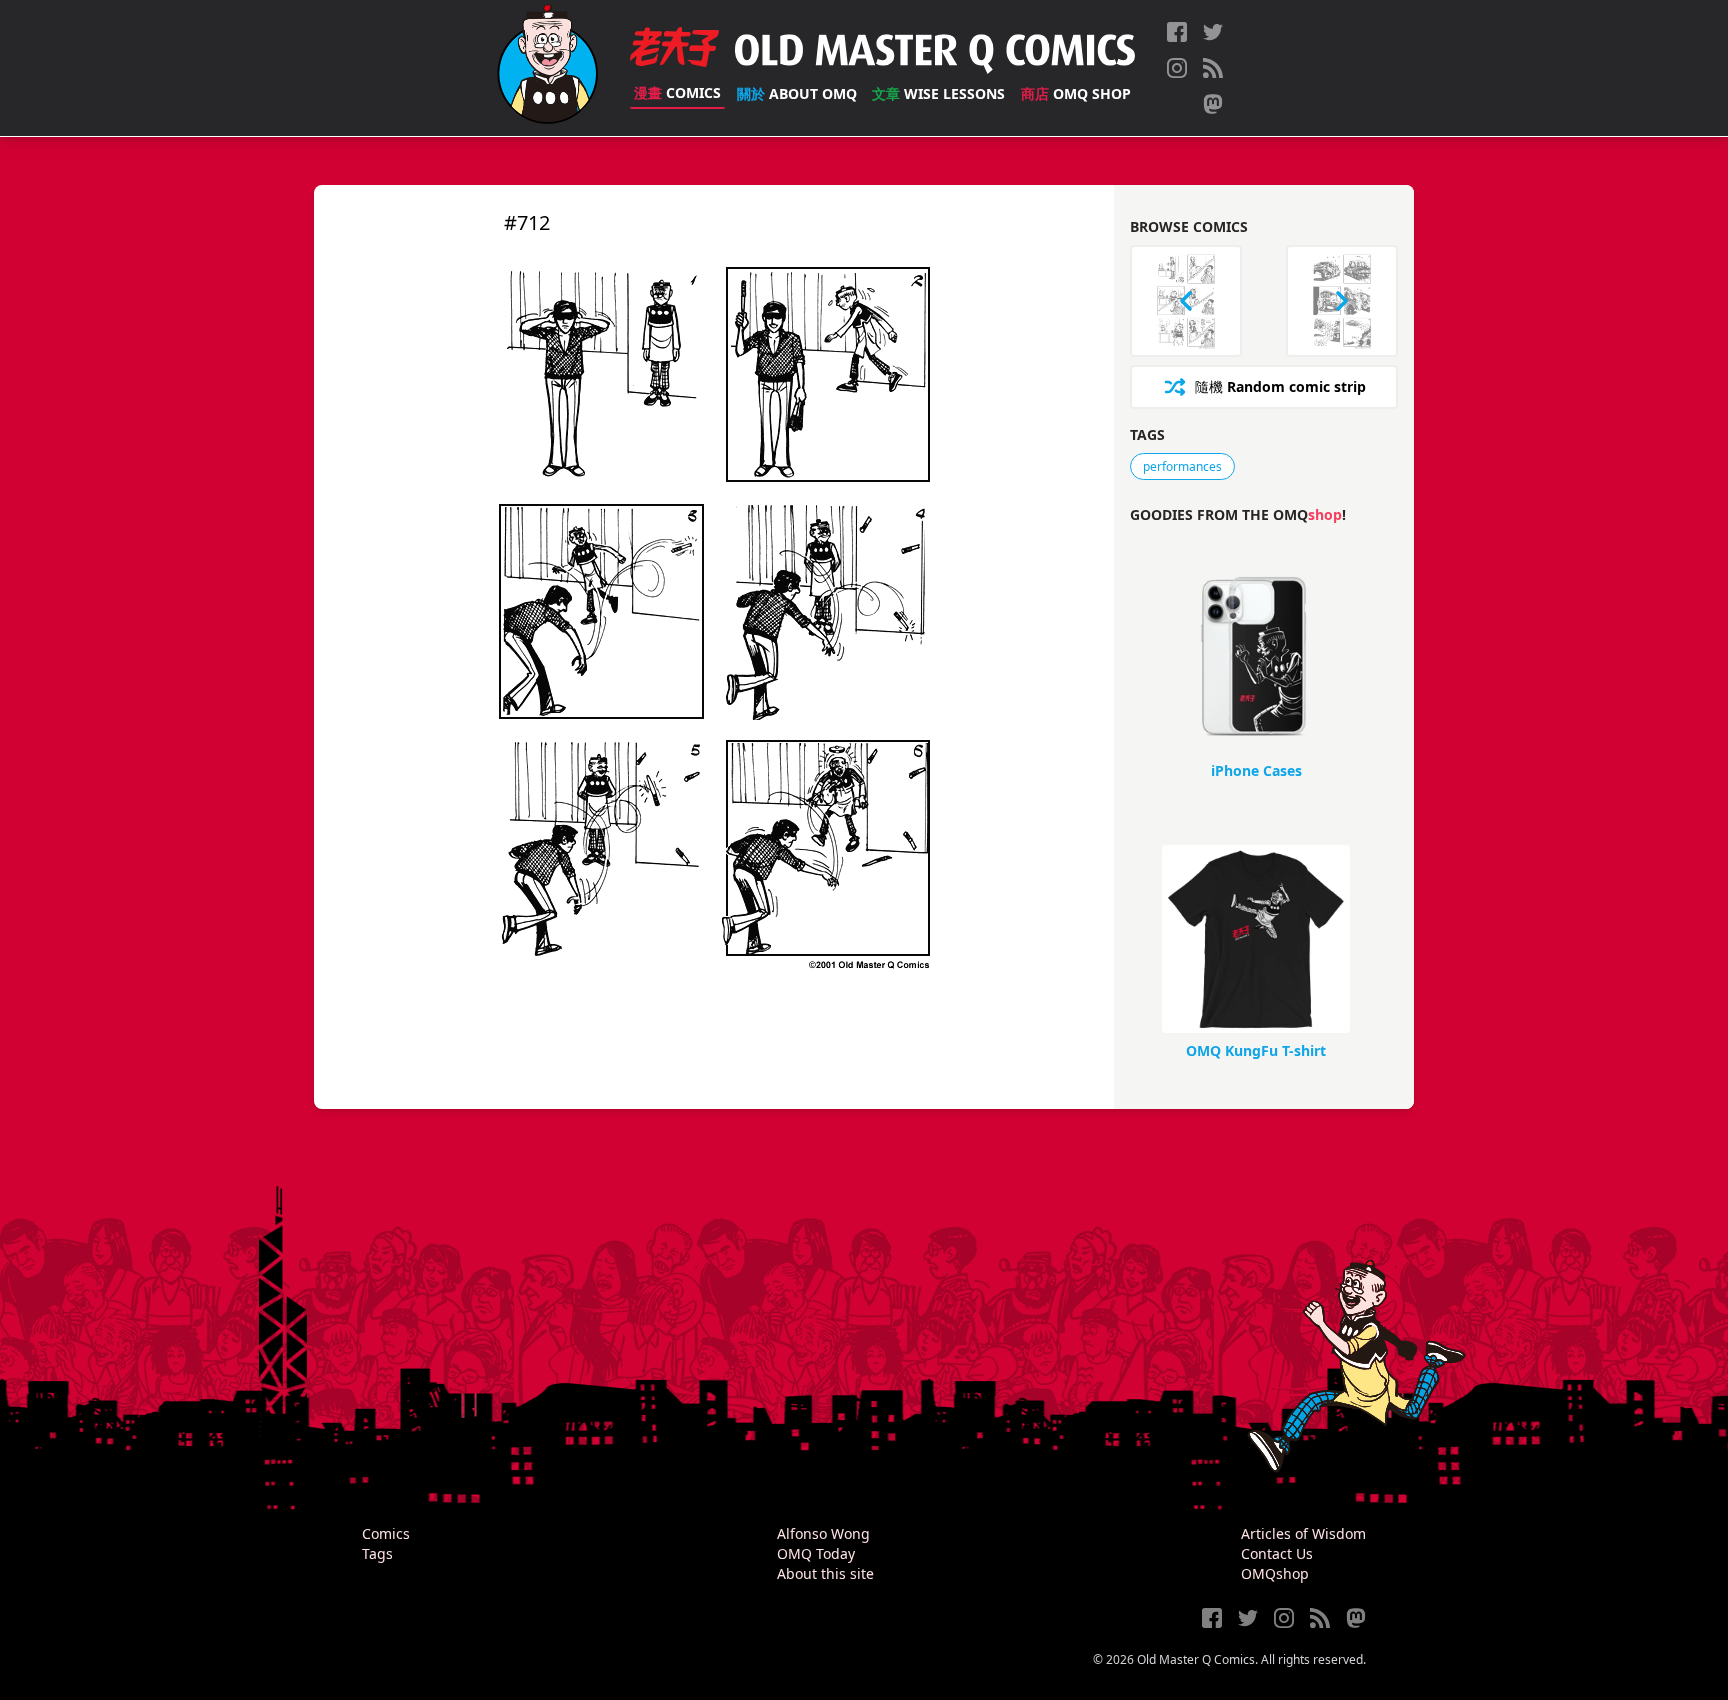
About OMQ (797, 93)
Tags (377, 1553)
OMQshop (1275, 1573)
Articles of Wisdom (1303, 1533)
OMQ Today (816, 1553)
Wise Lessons (938, 93)
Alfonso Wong (823, 1533)
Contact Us (1277, 1553)
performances (1182, 466)
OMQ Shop (1076, 93)
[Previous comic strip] (1186, 301)
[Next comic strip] (1342, 301)
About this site (825, 1573)
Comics (677, 92)
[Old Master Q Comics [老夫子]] (547, 68)
